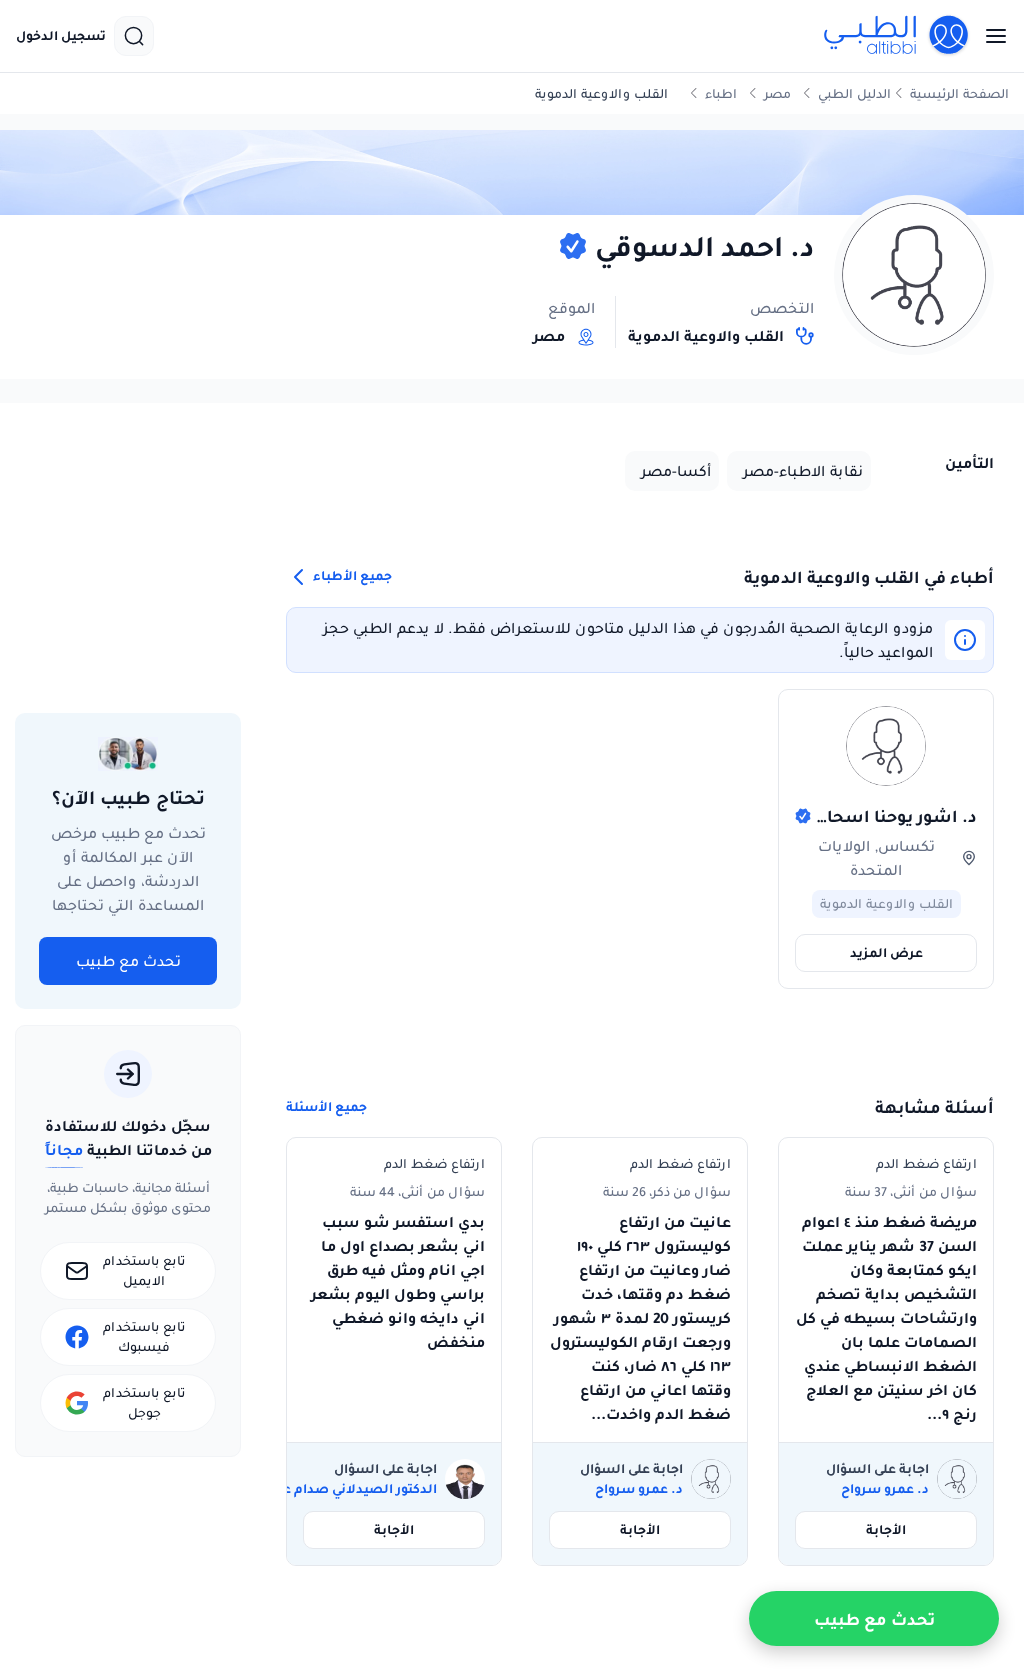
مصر (777, 93)
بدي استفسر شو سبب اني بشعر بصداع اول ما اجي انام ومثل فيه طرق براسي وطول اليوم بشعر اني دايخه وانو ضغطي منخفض (398, 1282)
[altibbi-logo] (897, 36)
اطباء (721, 93)
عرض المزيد (886, 952)
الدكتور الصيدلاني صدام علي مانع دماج (321, 1489)
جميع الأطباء (351, 576)
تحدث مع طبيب (128, 961)
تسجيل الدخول (61, 36)
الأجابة (886, 1529)
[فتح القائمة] (990, 36)
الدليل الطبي (854, 93)
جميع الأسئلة (326, 1107)
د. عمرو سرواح (885, 1489)
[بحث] (134, 36)
